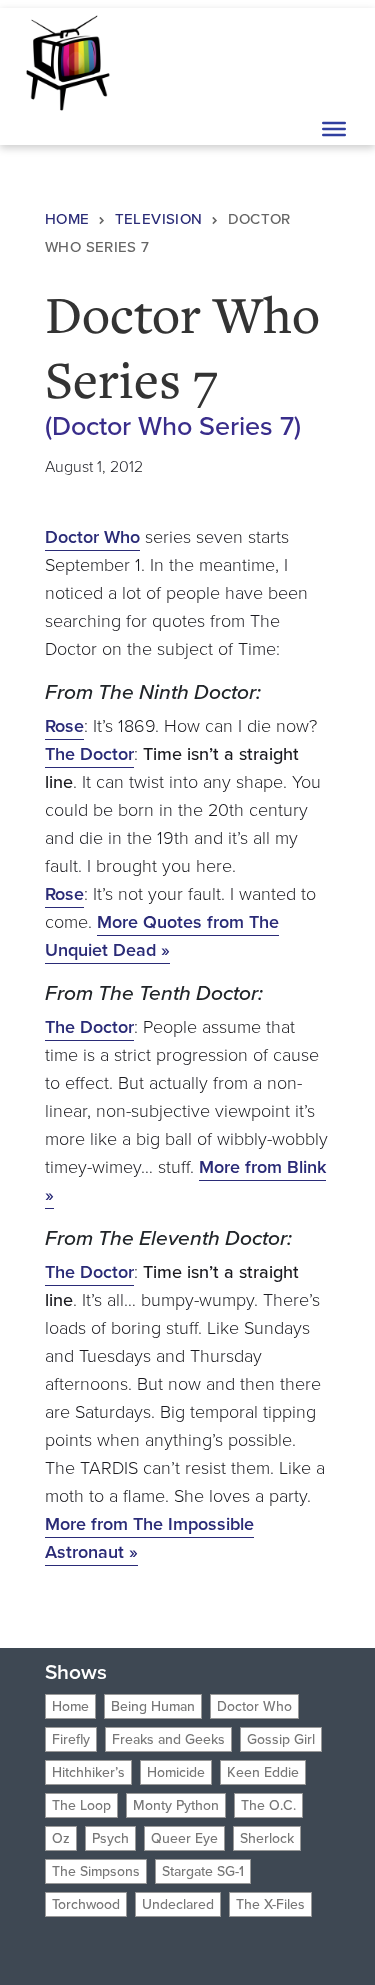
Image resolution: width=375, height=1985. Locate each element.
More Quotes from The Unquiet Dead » (162, 936)
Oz (61, 1838)
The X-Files (270, 1904)
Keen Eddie (263, 1772)
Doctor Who (92, 537)
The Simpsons (96, 1871)
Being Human (153, 1706)
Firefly (71, 1739)
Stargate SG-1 (203, 1871)
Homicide (176, 1772)
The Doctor (89, 754)
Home (67, 219)
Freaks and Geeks (168, 1739)
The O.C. (268, 1805)
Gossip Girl (281, 1739)
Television (159, 219)
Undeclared (178, 1904)
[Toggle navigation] (332, 61)
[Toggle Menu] (334, 129)
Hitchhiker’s (88, 1772)
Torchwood (86, 1904)
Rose (64, 726)
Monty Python (176, 1805)
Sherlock (267, 1838)
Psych (110, 1838)
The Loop (81, 1805)
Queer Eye (184, 1838)
